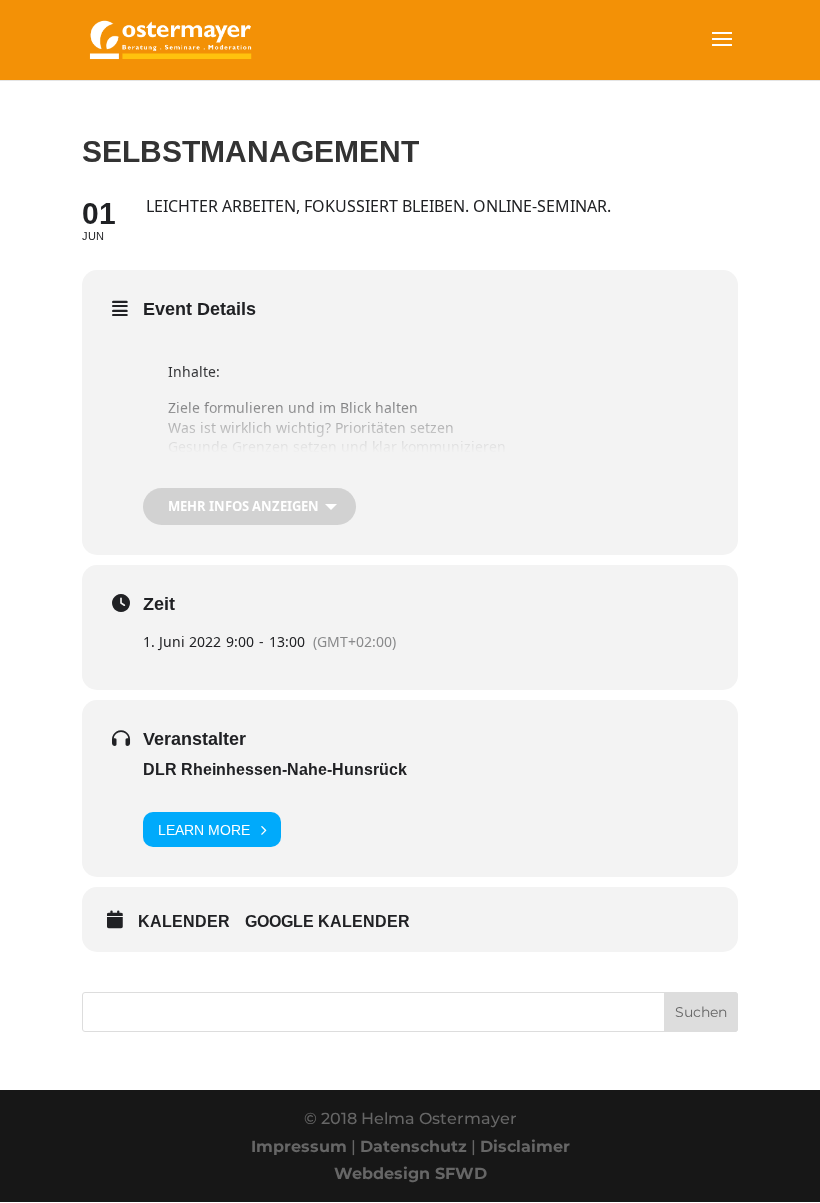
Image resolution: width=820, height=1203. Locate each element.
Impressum (299, 1146)
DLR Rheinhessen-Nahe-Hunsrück (275, 769)
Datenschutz (413, 1146)
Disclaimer (525, 1146)
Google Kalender (327, 921)
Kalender (184, 921)
